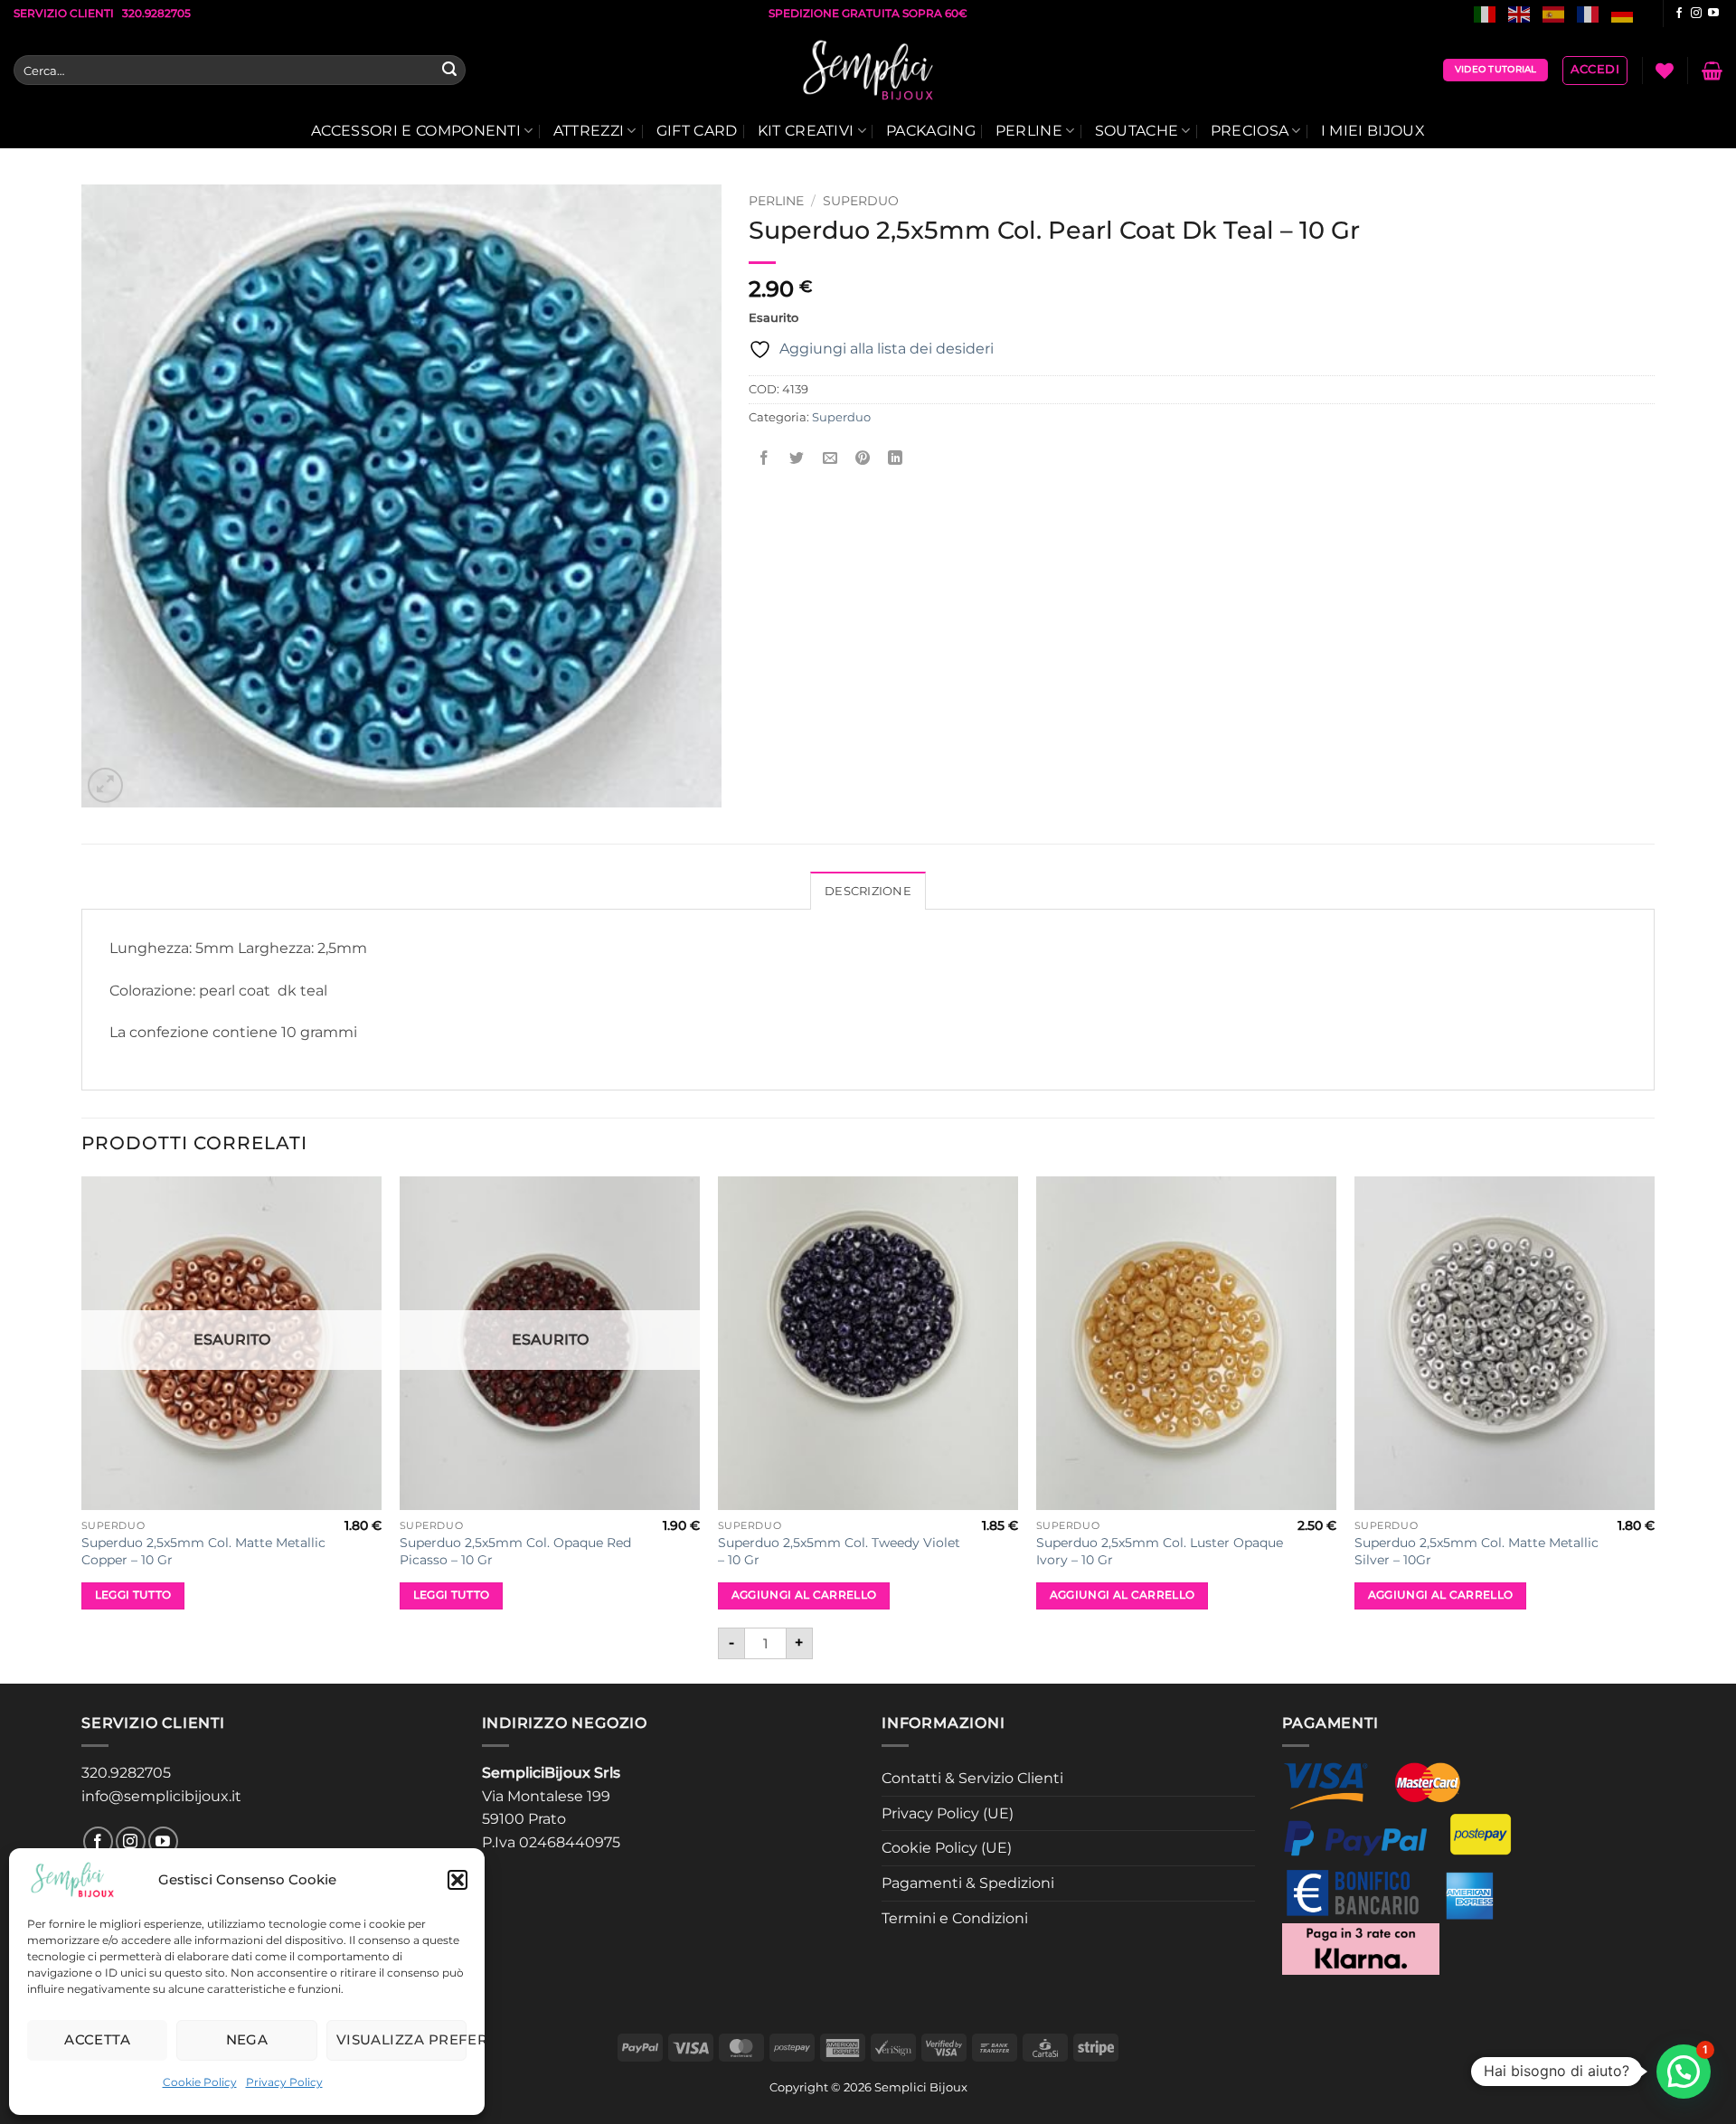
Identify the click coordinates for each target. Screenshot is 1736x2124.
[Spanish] (1554, 13)
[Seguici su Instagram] (1696, 14)
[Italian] (1486, 13)
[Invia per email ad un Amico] (830, 458)
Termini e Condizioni (955, 1918)
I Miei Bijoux (1373, 131)
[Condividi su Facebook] (764, 458)
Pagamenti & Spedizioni (968, 1883)
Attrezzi (589, 131)
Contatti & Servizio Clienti (972, 1778)
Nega (247, 2039)
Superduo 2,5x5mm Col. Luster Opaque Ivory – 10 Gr (1160, 1551)
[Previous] (82, 1428)
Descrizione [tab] (868, 891)
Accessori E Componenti (416, 131)
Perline (1029, 131)
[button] (458, 1880)
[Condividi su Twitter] (797, 458)
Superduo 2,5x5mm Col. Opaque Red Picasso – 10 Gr (515, 1551)
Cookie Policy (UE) (947, 1848)
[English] (1520, 13)
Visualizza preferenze (401, 2039)
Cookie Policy (200, 2082)
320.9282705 (126, 1773)
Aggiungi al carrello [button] (804, 1595)
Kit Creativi (806, 131)
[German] (1623, 13)
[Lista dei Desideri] (1665, 71)
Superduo (861, 201)
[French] (1589, 13)
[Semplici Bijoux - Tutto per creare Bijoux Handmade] (868, 71)
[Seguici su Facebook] (1679, 14)
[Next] (1654, 1428)
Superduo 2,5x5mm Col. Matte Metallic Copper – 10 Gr (203, 1551)
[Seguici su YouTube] (1713, 14)
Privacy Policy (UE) (948, 1813)
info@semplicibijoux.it (161, 1796)
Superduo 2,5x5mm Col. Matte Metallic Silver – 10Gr (1477, 1551)
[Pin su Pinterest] (862, 458)
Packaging (931, 131)
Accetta (97, 2039)
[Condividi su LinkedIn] (896, 458)
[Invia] (449, 71)
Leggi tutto (133, 1595)
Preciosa (1250, 131)
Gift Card (697, 131)
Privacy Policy (284, 2082)
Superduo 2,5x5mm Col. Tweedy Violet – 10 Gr (839, 1551)
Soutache (1137, 131)
